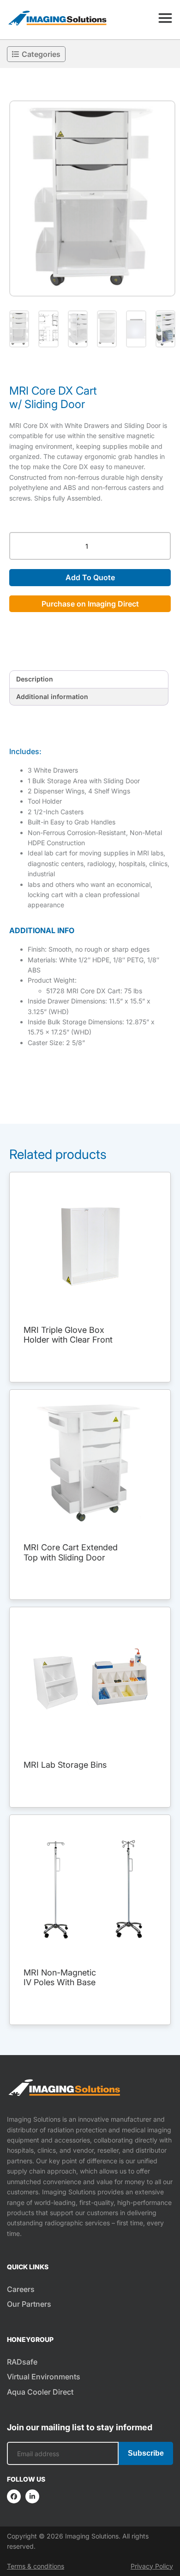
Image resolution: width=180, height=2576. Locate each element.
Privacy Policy (152, 2566)
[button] (92, 198)
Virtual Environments (44, 2377)
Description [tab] (35, 679)
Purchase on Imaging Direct (90, 604)
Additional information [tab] (52, 697)
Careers (21, 2289)
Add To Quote (90, 577)
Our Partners (29, 2304)
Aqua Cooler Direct (40, 2392)
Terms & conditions (36, 2566)
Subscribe (146, 2453)
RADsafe (22, 2362)
